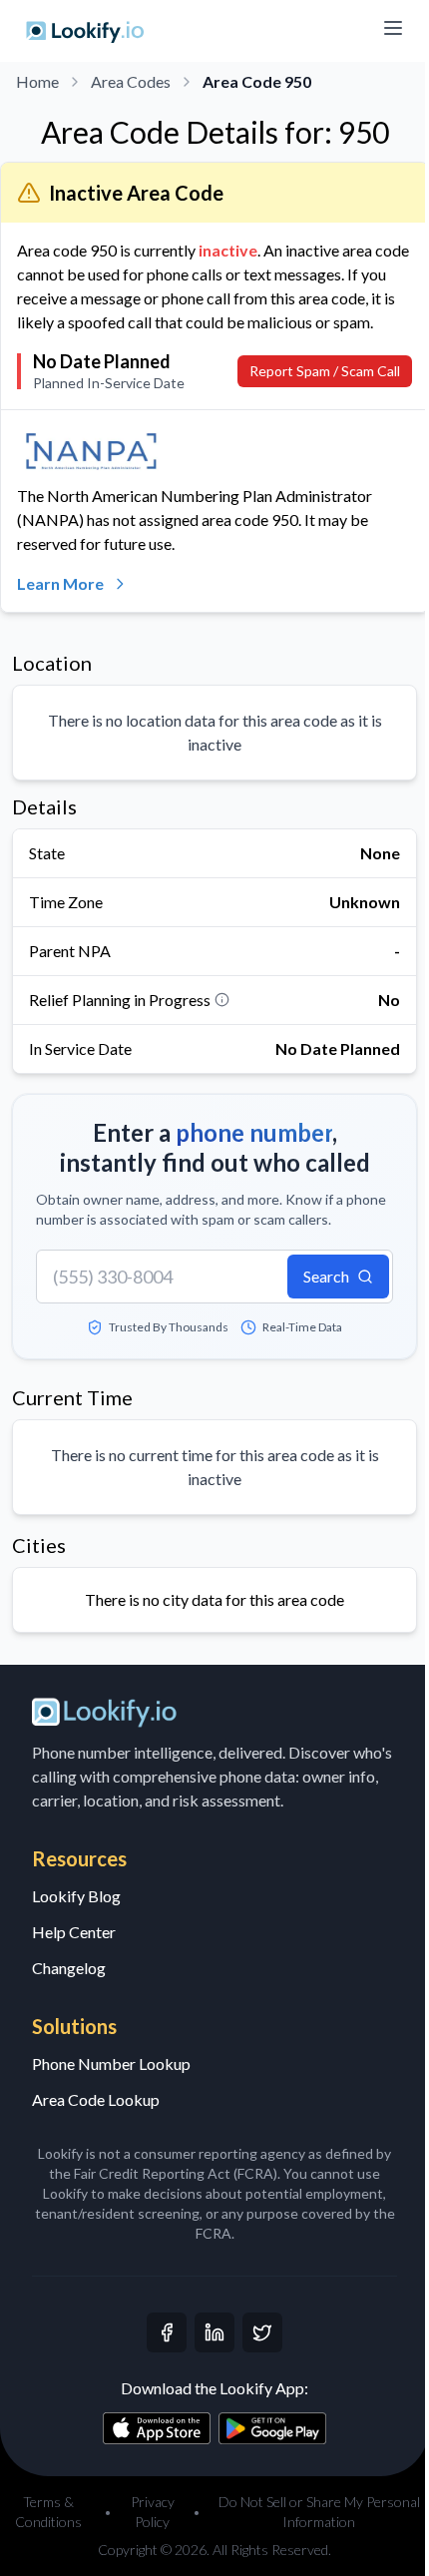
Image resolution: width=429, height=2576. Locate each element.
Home (37, 81)
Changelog (69, 1968)
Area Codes (131, 81)
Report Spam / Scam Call (325, 371)
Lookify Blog (76, 1896)
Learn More (60, 583)
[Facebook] (167, 2332)
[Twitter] (262, 2332)
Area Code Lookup (96, 2099)
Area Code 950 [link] (257, 81)
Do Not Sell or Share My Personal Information (319, 2512)
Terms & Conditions (48, 2512)
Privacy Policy (153, 2512)
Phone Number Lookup (111, 2063)
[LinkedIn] (214, 2332)
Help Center (74, 1932)
